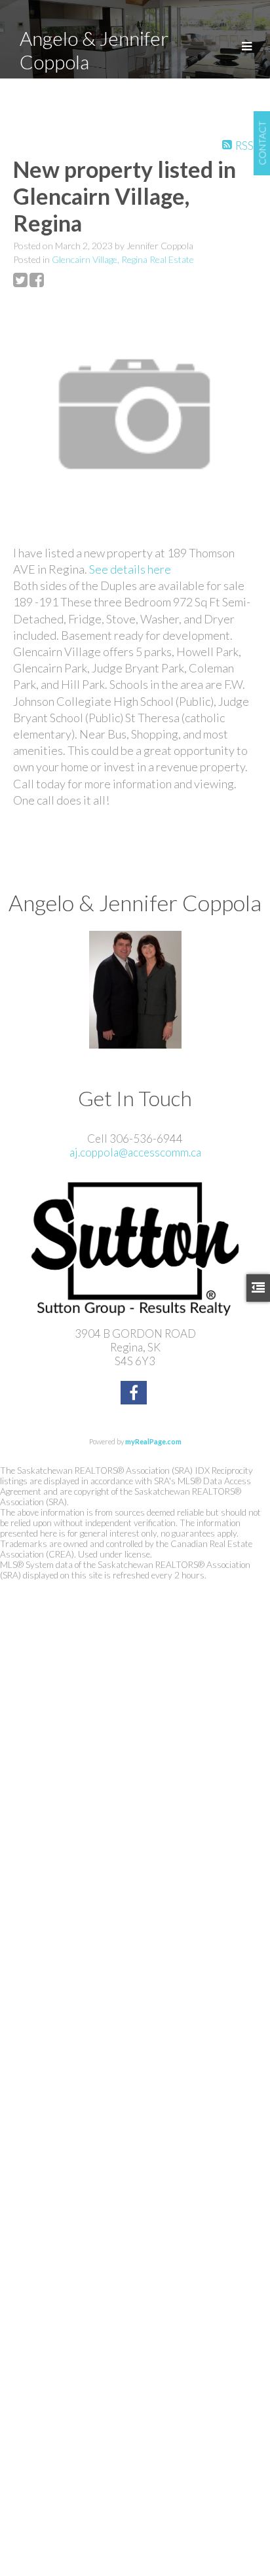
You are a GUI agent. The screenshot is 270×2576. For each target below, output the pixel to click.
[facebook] (135, 1394)
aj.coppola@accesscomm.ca (135, 1152)
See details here (130, 569)
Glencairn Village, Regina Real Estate (123, 259)
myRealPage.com (153, 1441)
